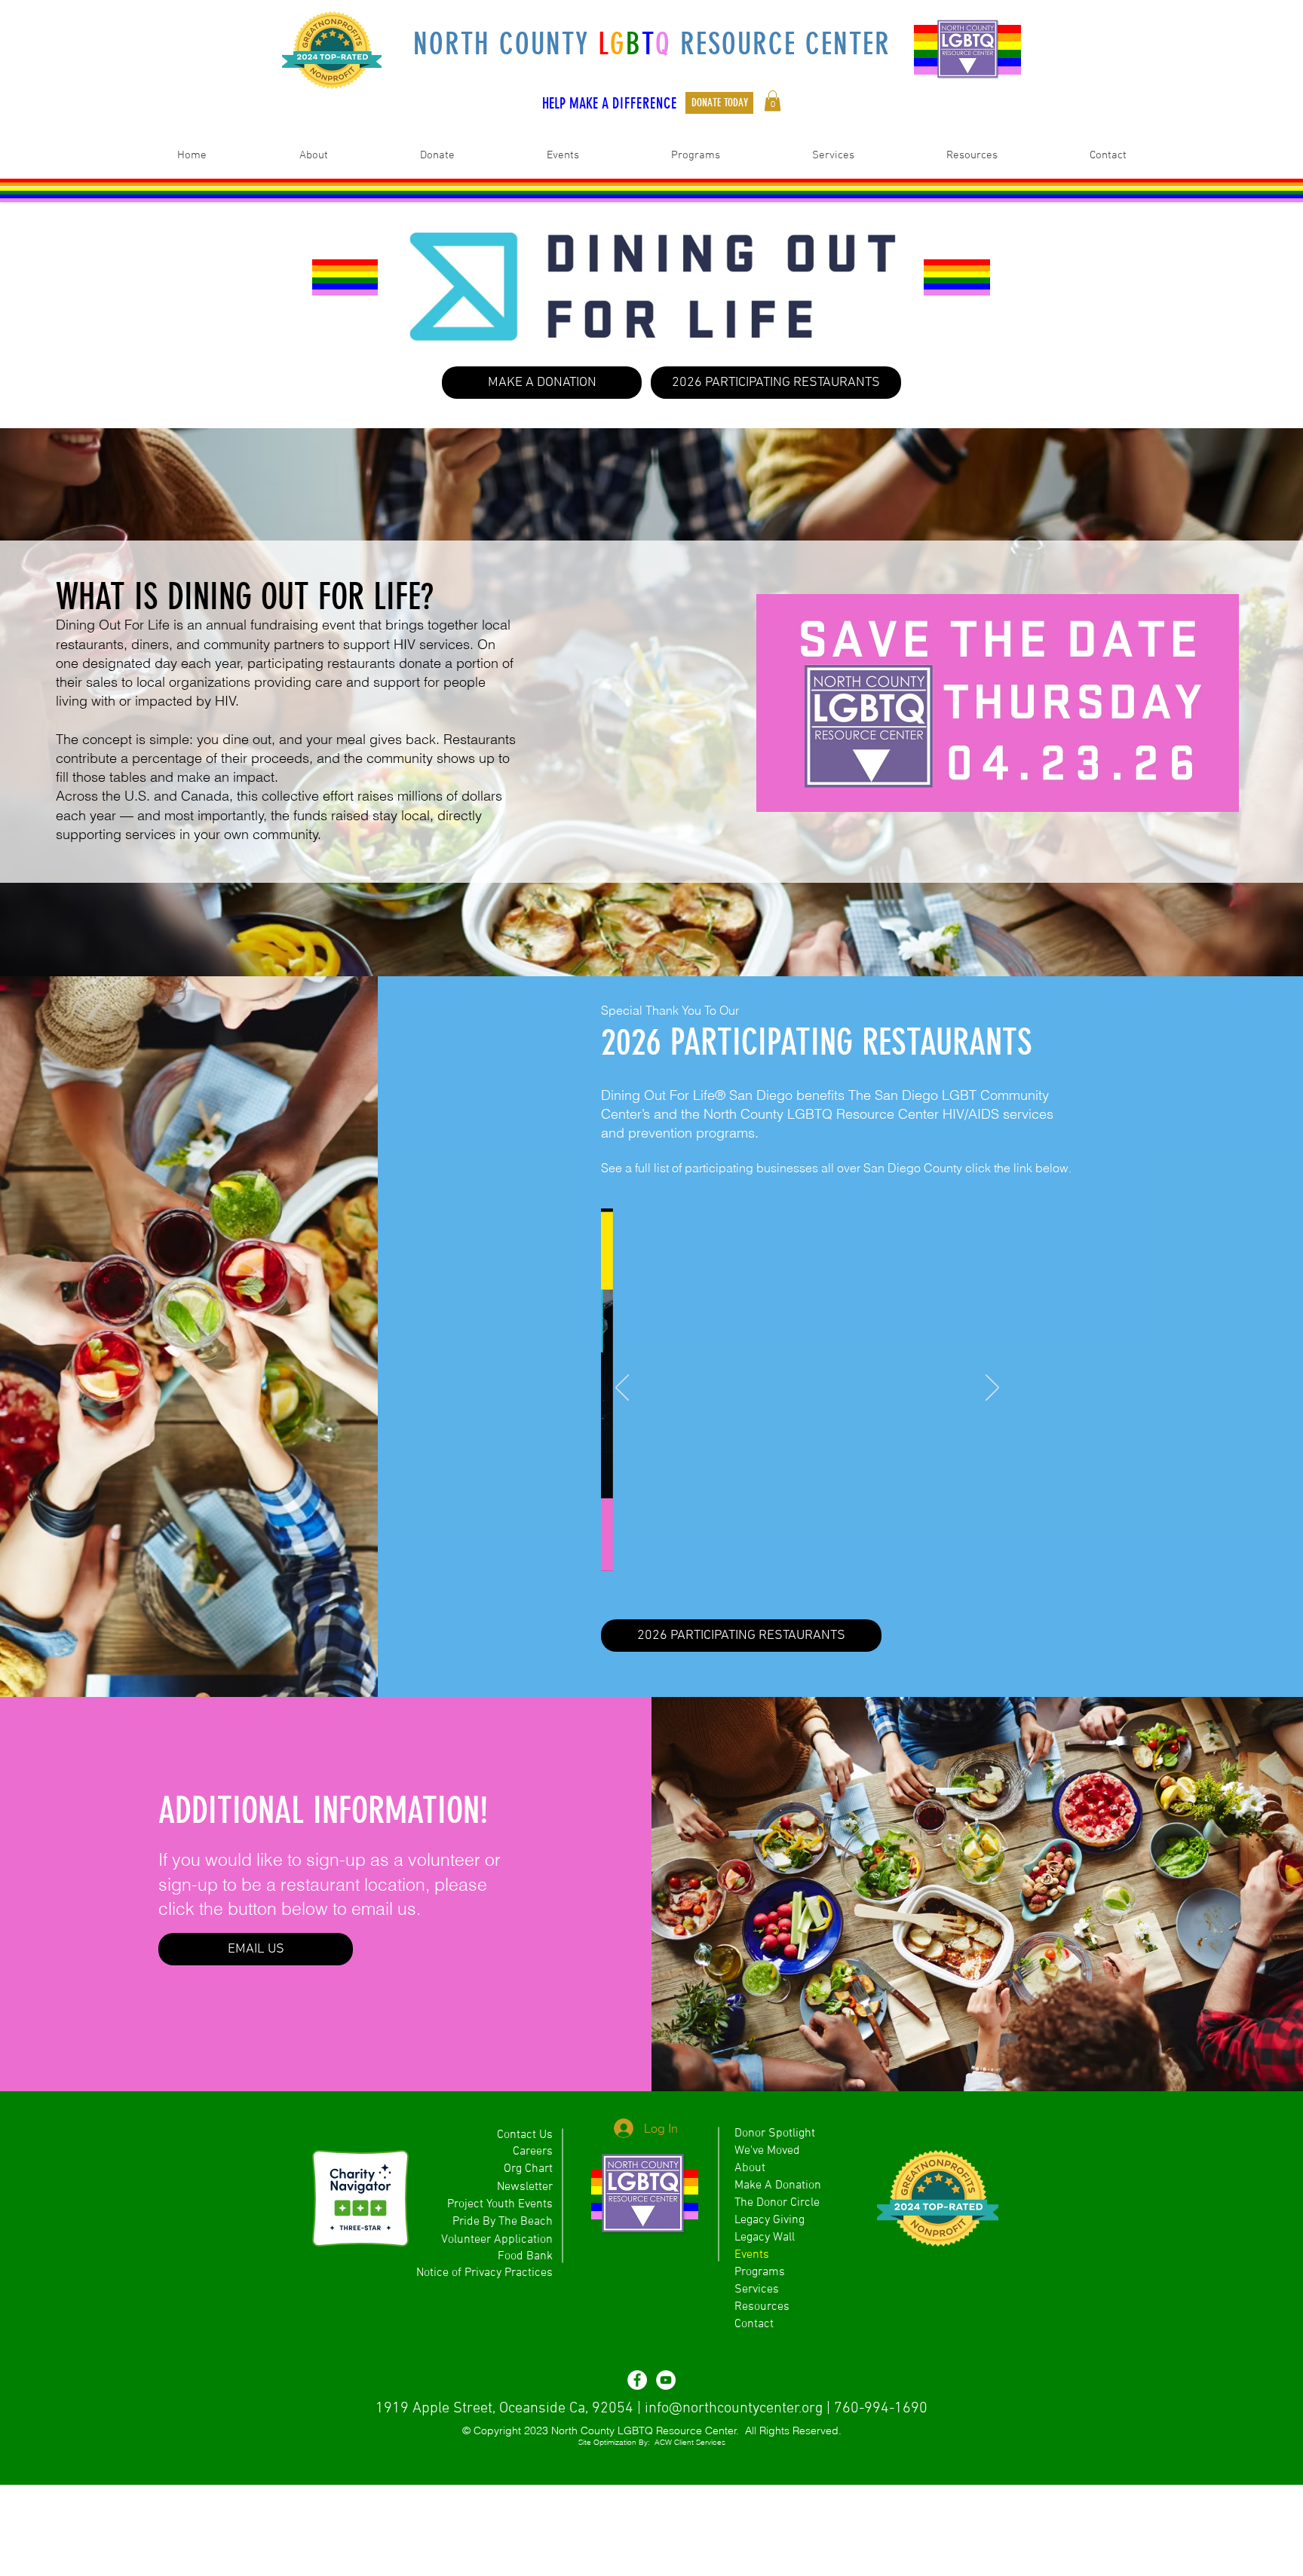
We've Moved (767, 2151)
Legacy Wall (765, 2238)
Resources (762, 2307)
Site (585, 2442)
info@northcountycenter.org (734, 2409)
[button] (773, 101)
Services (757, 2290)
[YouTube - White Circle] (666, 2380)
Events (752, 2255)
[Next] (992, 1389)
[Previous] (622, 1389)
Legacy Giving (770, 2220)
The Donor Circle (777, 2203)
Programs (760, 2272)
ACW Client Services (690, 2442)
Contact (754, 2324)
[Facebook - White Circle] (637, 2380)
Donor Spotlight (775, 2133)
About (750, 2168)
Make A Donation (778, 2185)
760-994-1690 (881, 2409)
